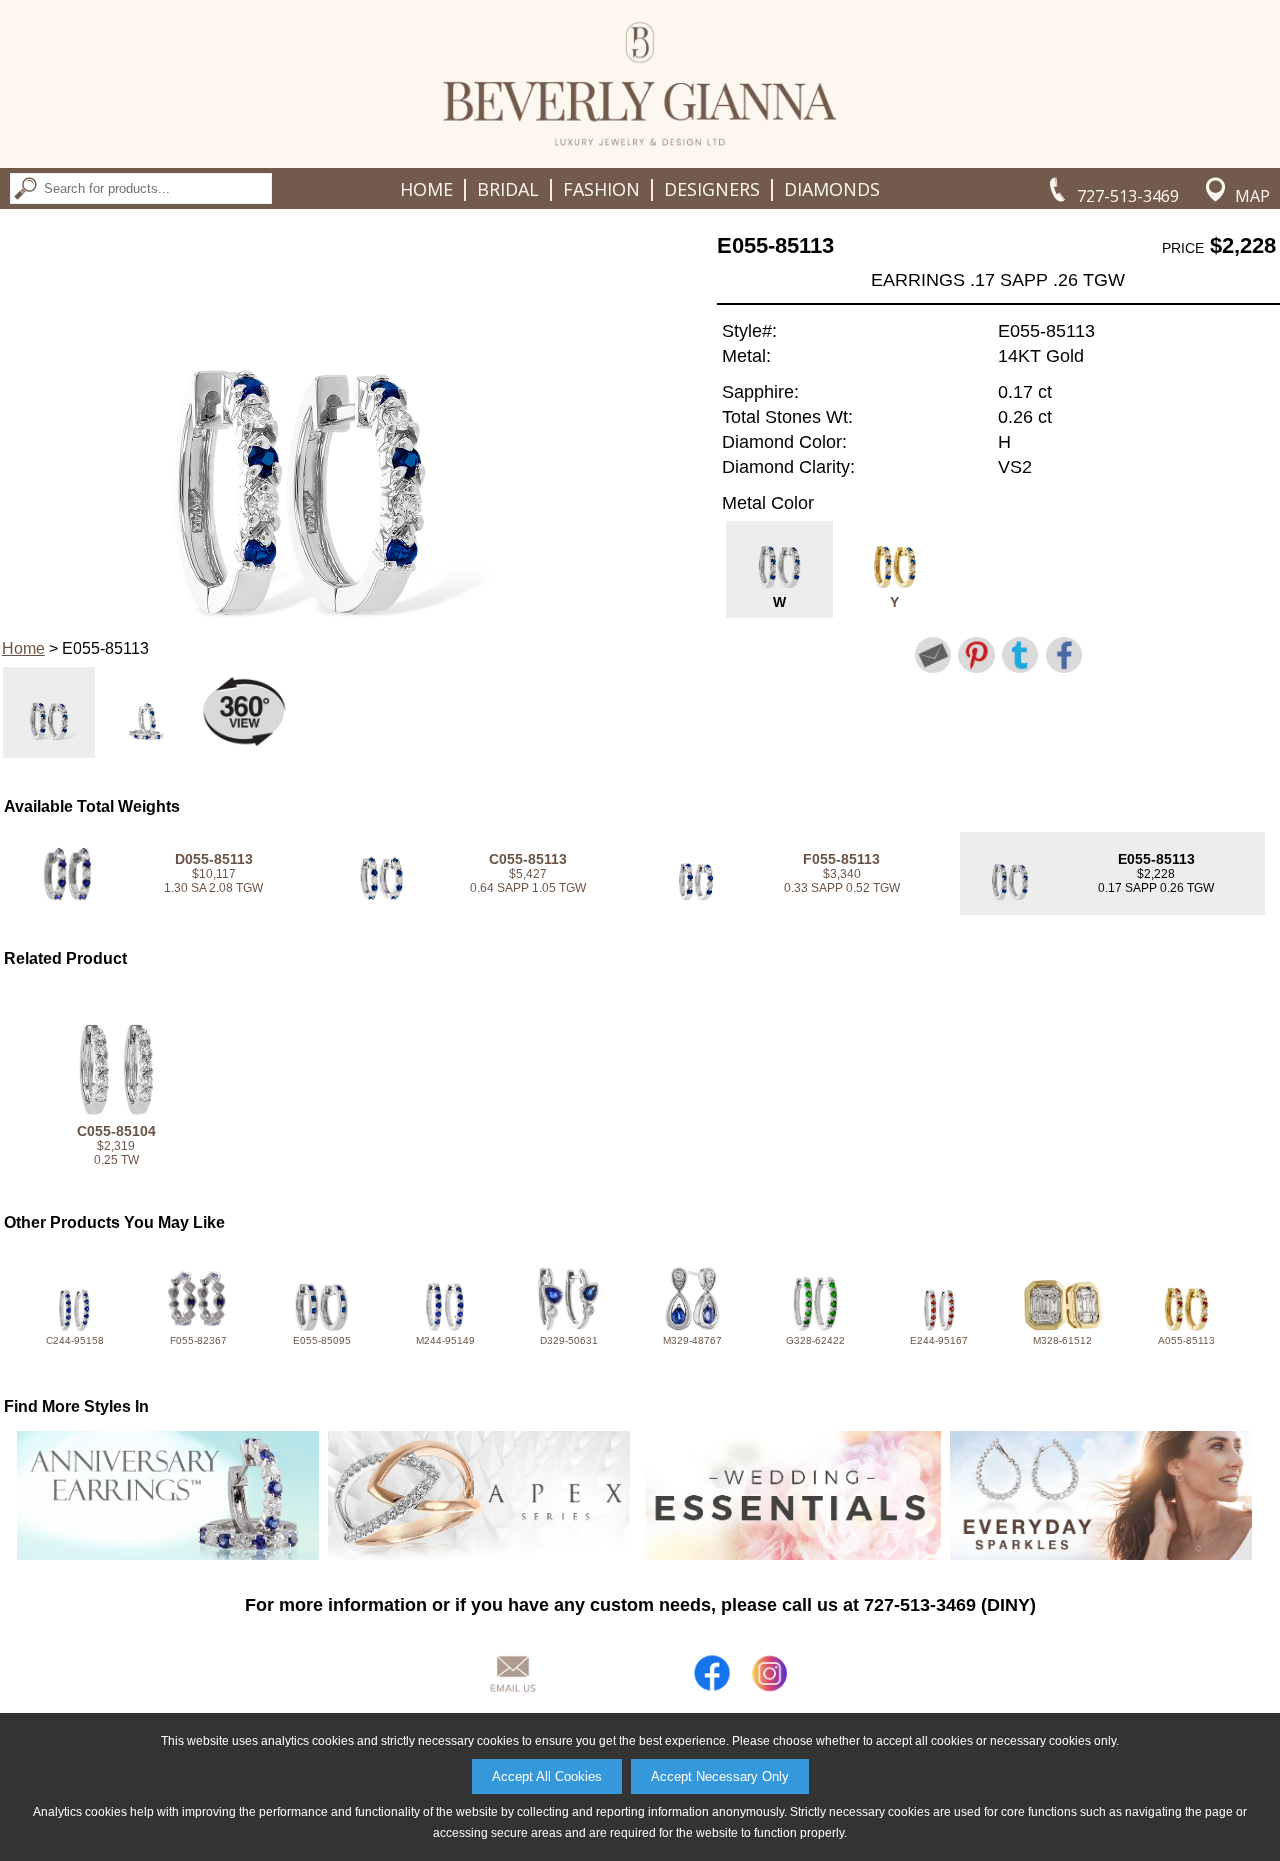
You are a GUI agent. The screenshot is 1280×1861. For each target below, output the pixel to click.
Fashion (601, 189)
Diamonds (832, 189)
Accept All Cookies (547, 1776)
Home (426, 189)
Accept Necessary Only (720, 1776)
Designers (712, 189)
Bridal (508, 189)
